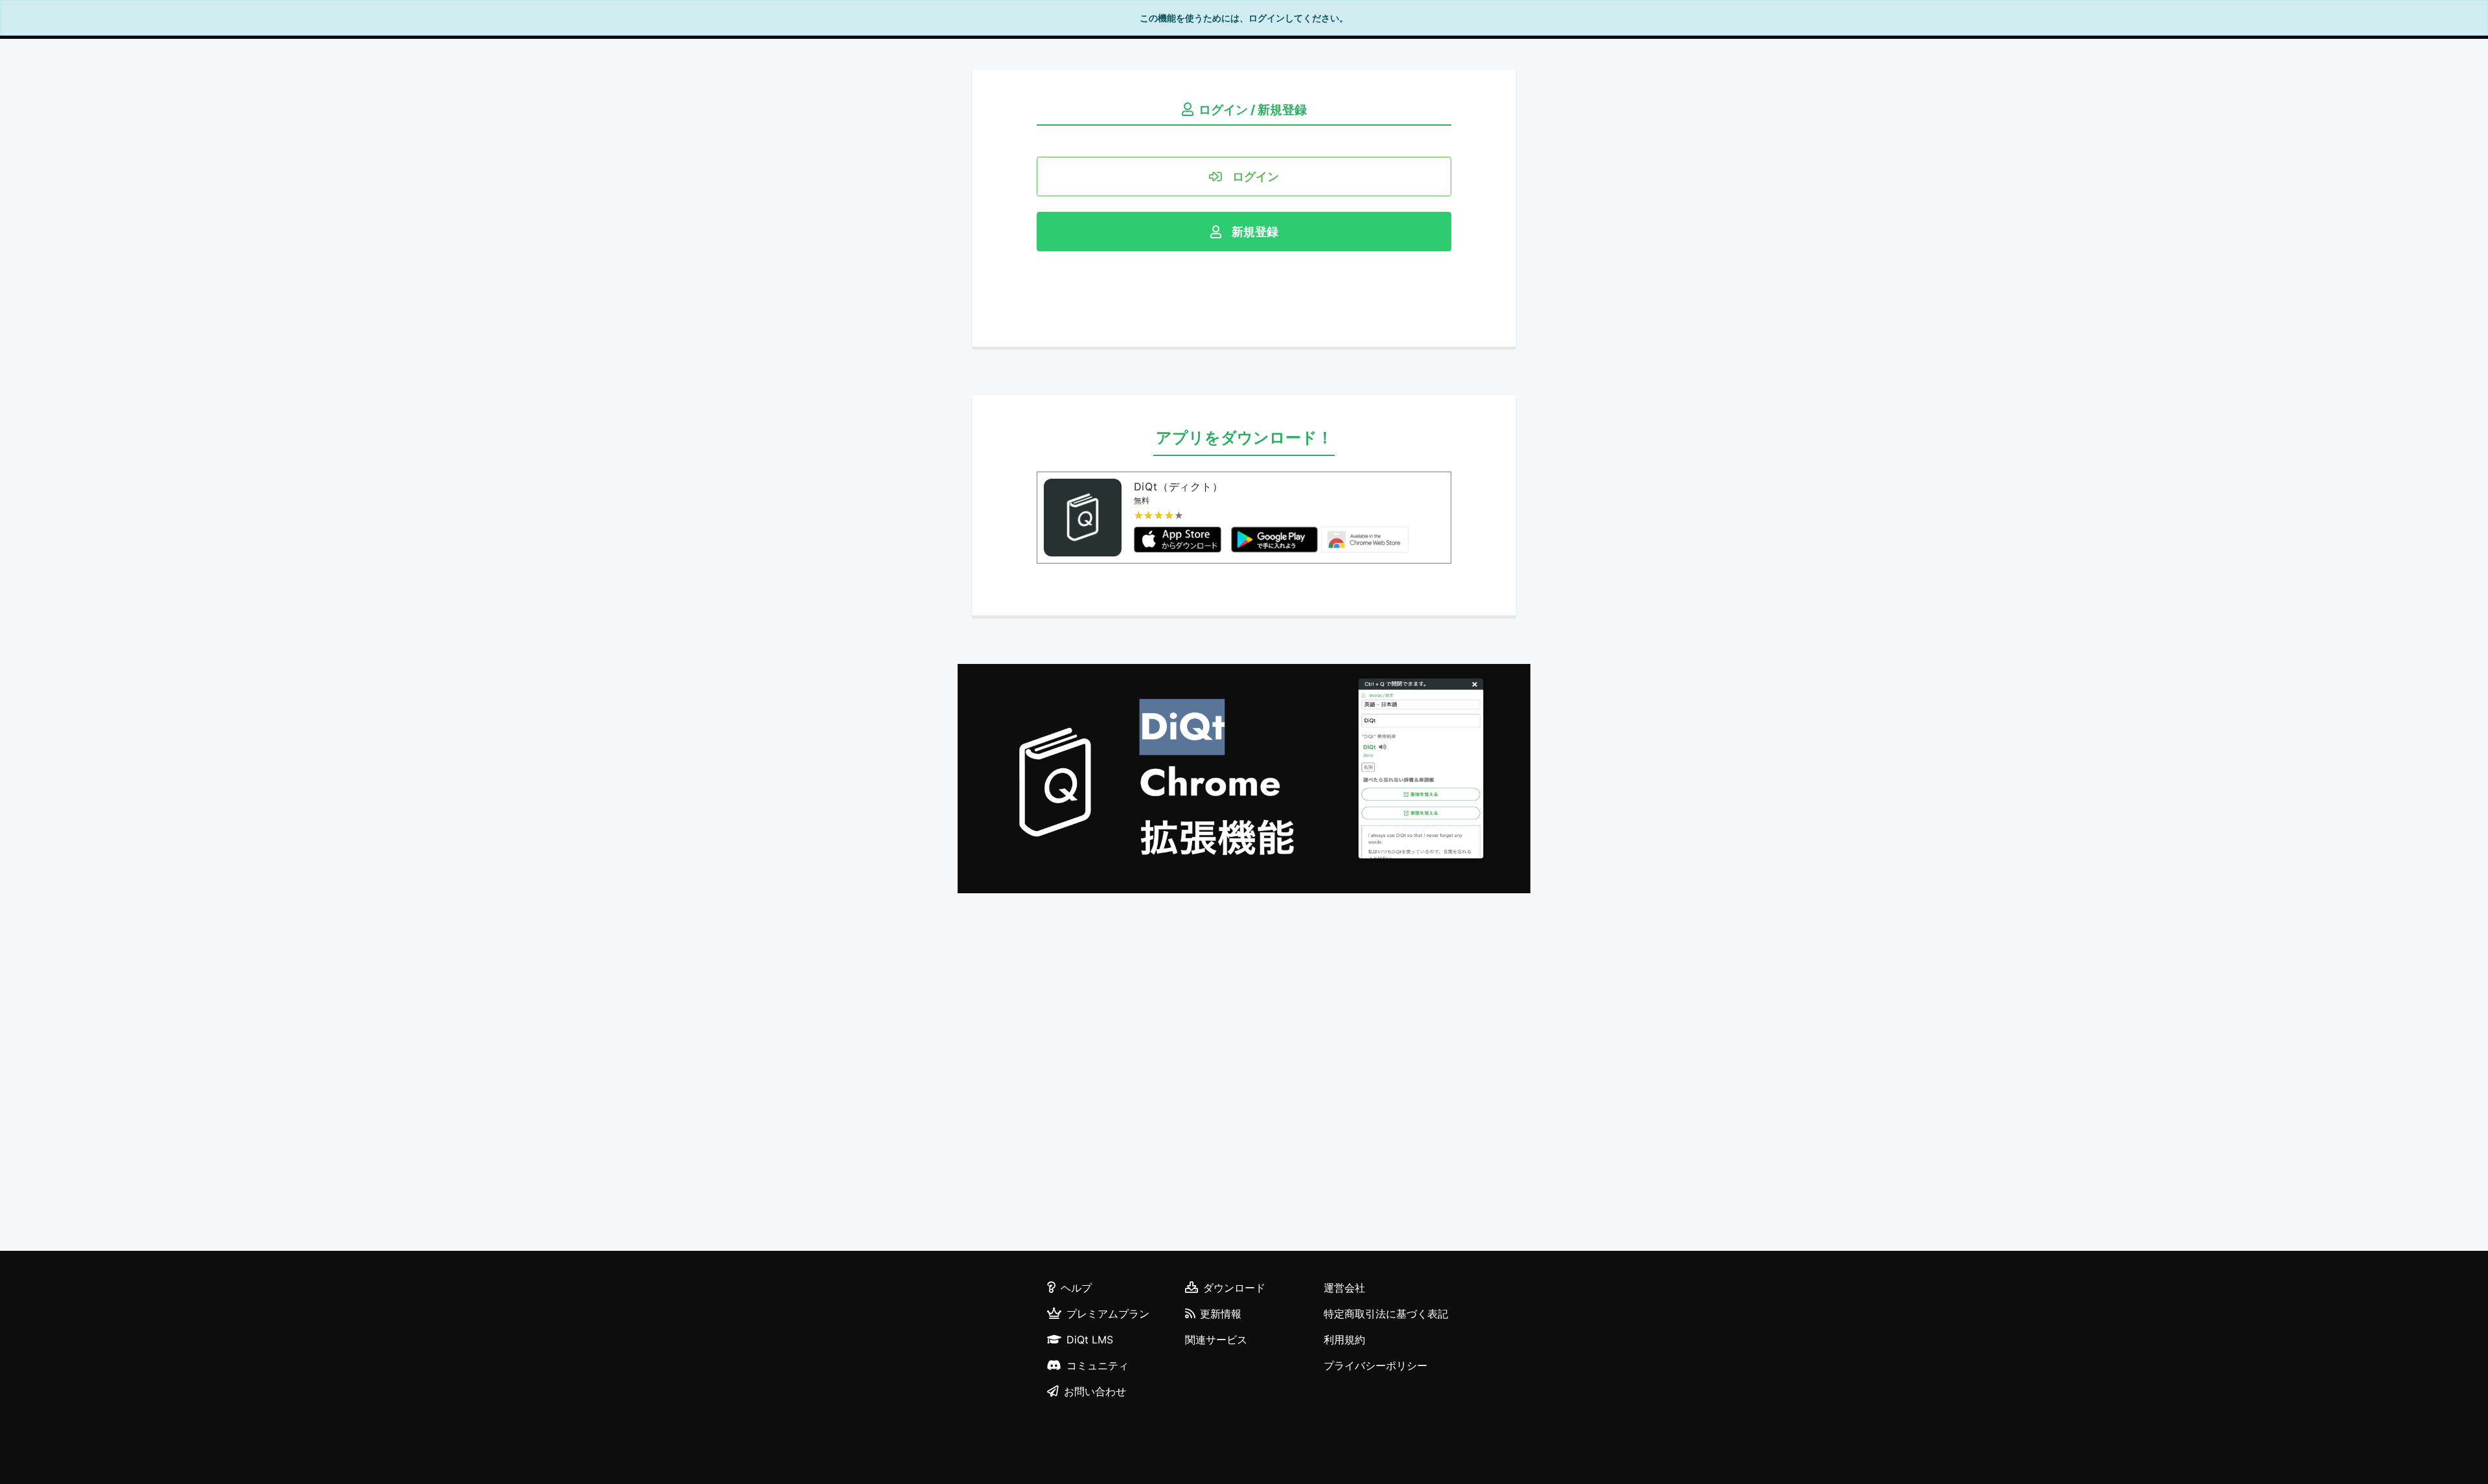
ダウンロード (1234, 1288)
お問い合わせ (1095, 1391)
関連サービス (1216, 1340)
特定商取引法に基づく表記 (1386, 1314)
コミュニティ (1098, 1365)
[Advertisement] (1244, 1074)
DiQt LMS (1090, 1340)
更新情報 (1221, 1314)
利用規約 (1344, 1340)
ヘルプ (1076, 1288)
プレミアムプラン (1108, 1314)
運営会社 (1344, 1288)
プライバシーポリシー (1376, 1365)
